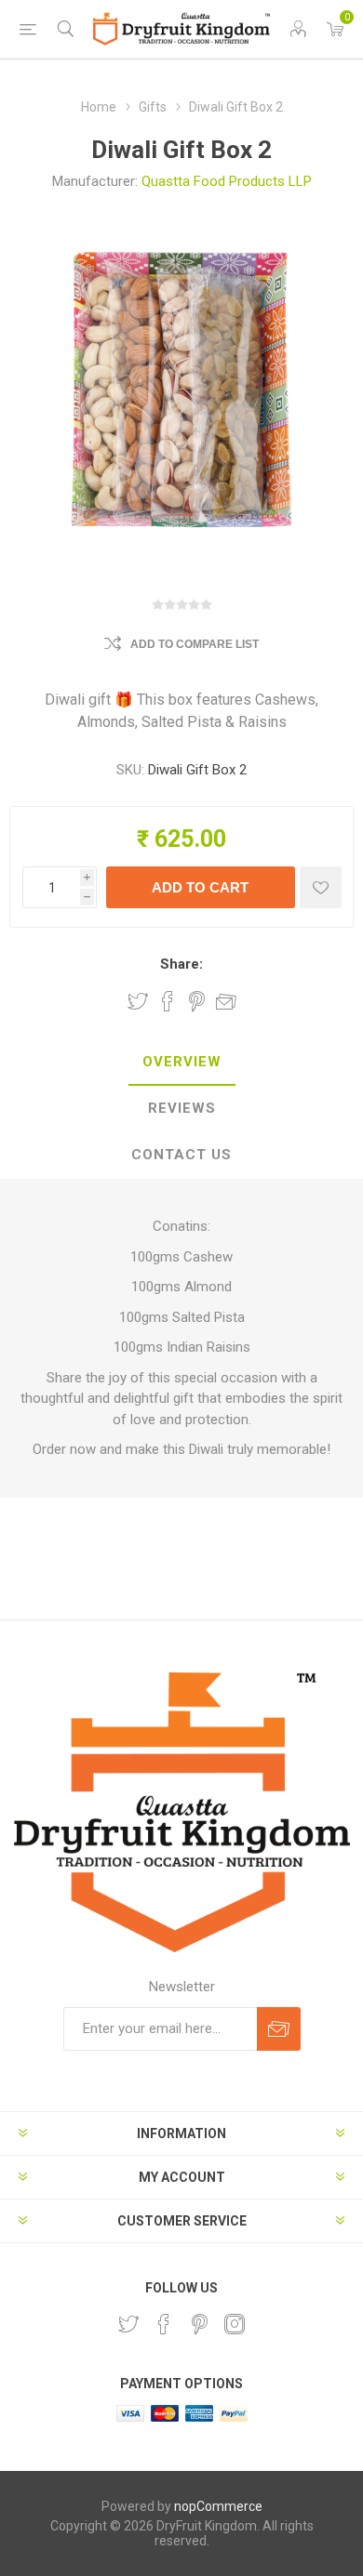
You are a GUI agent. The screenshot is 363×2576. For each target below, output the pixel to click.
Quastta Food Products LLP (227, 181)
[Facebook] (164, 2324)
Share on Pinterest (197, 1001)
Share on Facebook (168, 1001)
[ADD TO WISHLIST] (321, 887)
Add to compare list (195, 644)
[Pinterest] (199, 2324)
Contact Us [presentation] (181, 1155)
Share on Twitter (138, 1001)
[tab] (181, 1063)
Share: (181, 964)
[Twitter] (128, 2324)
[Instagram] (235, 2324)
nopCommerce (218, 2506)
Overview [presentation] (182, 1062)
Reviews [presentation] (182, 1108)
